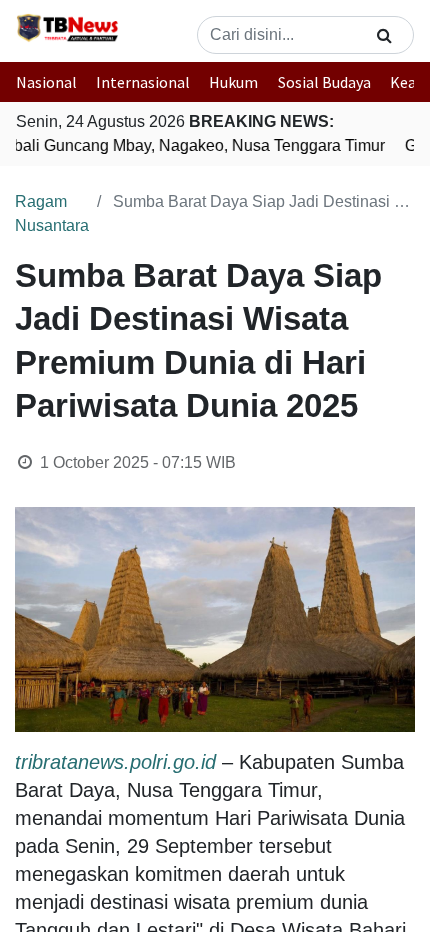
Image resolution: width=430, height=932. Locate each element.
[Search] (384, 35)
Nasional (46, 82)
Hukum (233, 82)
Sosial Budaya (324, 82)
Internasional (143, 82)
